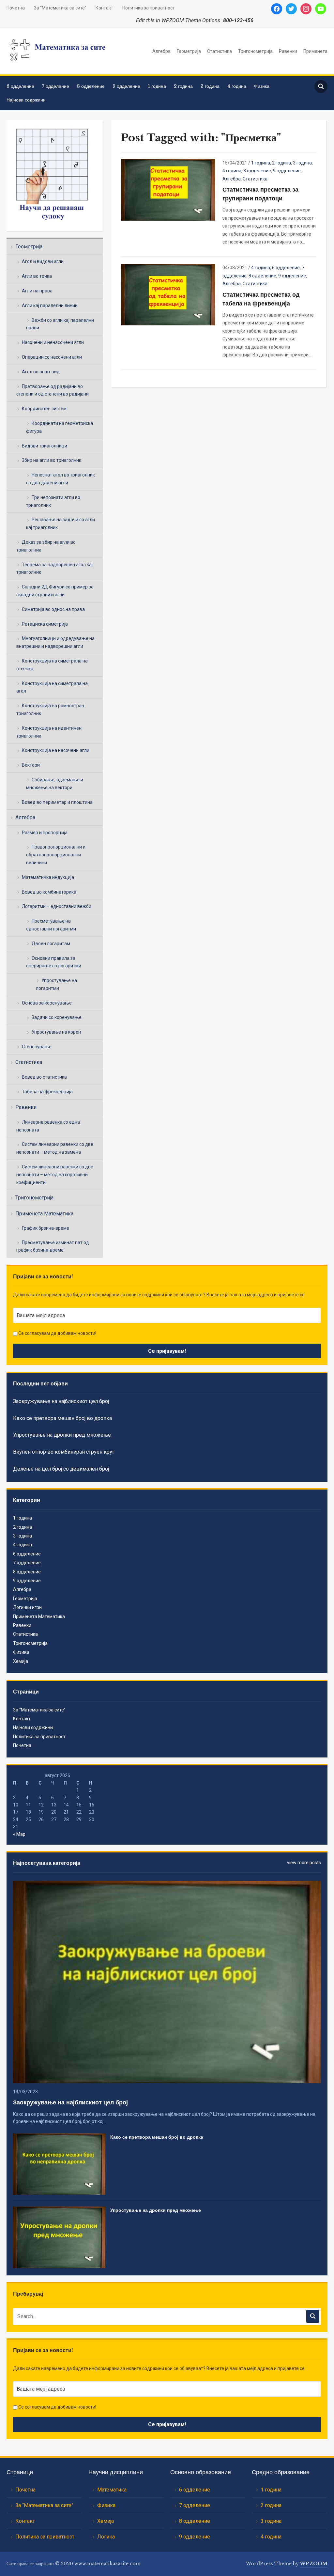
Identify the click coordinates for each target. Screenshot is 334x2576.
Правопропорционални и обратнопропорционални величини (56, 855)
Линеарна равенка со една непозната (48, 1126)
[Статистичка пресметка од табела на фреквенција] (168, 294)
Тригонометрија (255, 51)
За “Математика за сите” (60, 8)
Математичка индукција (48, 877)
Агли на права (37, 291)
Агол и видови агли (43, 261)
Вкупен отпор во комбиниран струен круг (64, 1452)
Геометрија (189, 51)
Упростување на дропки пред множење (62, 1435)
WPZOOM (314, 2564)
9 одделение (126, 86)
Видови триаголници (45, 446)
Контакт (104, 8)
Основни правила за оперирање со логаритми (54, 962)
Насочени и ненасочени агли (53, 342)
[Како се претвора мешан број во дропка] (59, 2164)
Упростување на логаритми (56, 984)
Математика (112, 2490)
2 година (183, 86)
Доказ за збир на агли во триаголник (46, 546)
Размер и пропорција (45, 833)
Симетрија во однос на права (53, 609)
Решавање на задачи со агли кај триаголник (61, 523)
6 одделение (20, 86)
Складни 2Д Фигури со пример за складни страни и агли (55, 591)
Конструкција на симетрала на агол (52, 687)
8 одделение (91, 86)
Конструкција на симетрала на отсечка (52, 665)
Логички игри (27, 1607)
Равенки (288, 51)
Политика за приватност (149, 8)
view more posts (304, 1863)
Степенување (37, 1047)
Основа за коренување (47, 1003)
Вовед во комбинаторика (49, 892)
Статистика (220, 51)
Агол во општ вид (41, 372)
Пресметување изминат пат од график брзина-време (53, 1246)
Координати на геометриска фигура (60, 427)
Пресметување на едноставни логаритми (51, 925)
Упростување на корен (56, 1032)
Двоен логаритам (51, 944)
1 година (157, 86)
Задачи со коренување (57, 1017)
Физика (262, 86)
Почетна (16, 8)
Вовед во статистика (44, 1077)
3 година (210, 86)
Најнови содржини (26, 100)
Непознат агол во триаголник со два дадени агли (61, 479)
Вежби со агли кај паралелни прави (60, 324)
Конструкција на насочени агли (56, 750)
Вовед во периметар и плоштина (57, 802)
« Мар (19, 1834)
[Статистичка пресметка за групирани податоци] (168, 189)
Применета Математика (44, 1214)
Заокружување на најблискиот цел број (61, 1401)
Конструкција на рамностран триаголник (50, 710)
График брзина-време (46, 1228)
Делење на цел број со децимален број (61, 1469)
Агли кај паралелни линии (50, 305)
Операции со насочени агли (52, 357)
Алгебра (161, 51)
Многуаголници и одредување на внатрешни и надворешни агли (55, 642)
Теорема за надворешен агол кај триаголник (54, 569)
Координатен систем (44, 409)
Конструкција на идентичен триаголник (49, 732)
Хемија (21, 1661)
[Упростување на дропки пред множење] (59, 2237)
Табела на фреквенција (47, 1092)
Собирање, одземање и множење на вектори (55, 784)
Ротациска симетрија (45, 624)
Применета (315, 51)
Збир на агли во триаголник (52, 460)
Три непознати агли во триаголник (53, 501)
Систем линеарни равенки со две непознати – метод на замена (55, 1148)
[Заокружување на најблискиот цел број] (167, 1981)
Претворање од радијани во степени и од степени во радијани (53, 390)
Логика (106, 2537)
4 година (237, 86)
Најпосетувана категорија (47, 1863)
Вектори (31, 765)
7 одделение (56, 86)
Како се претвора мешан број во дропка (62, 1418)
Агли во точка (37, 276)
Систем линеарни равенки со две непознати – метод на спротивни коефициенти (55, 1175)
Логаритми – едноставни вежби (57, 906)
